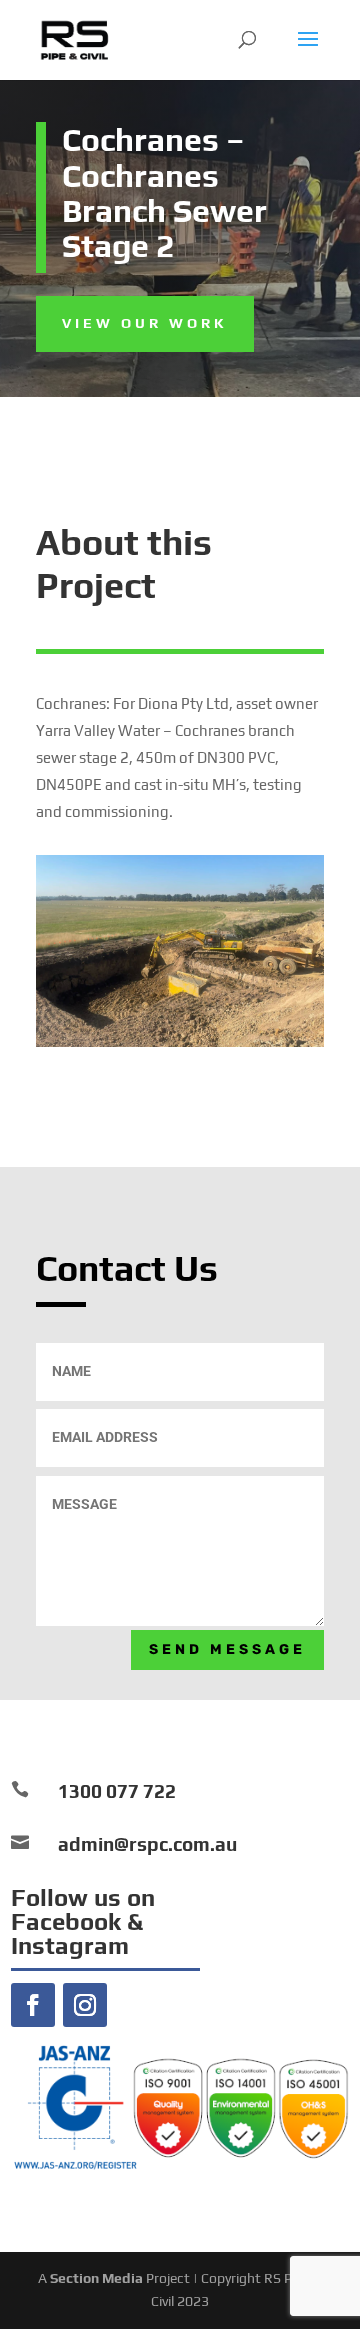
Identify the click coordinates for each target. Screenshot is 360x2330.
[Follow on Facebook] (33, 2005)
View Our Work (145, 323)
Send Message (227, 1649)
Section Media (96, 2278)
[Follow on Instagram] (85, 2005)
